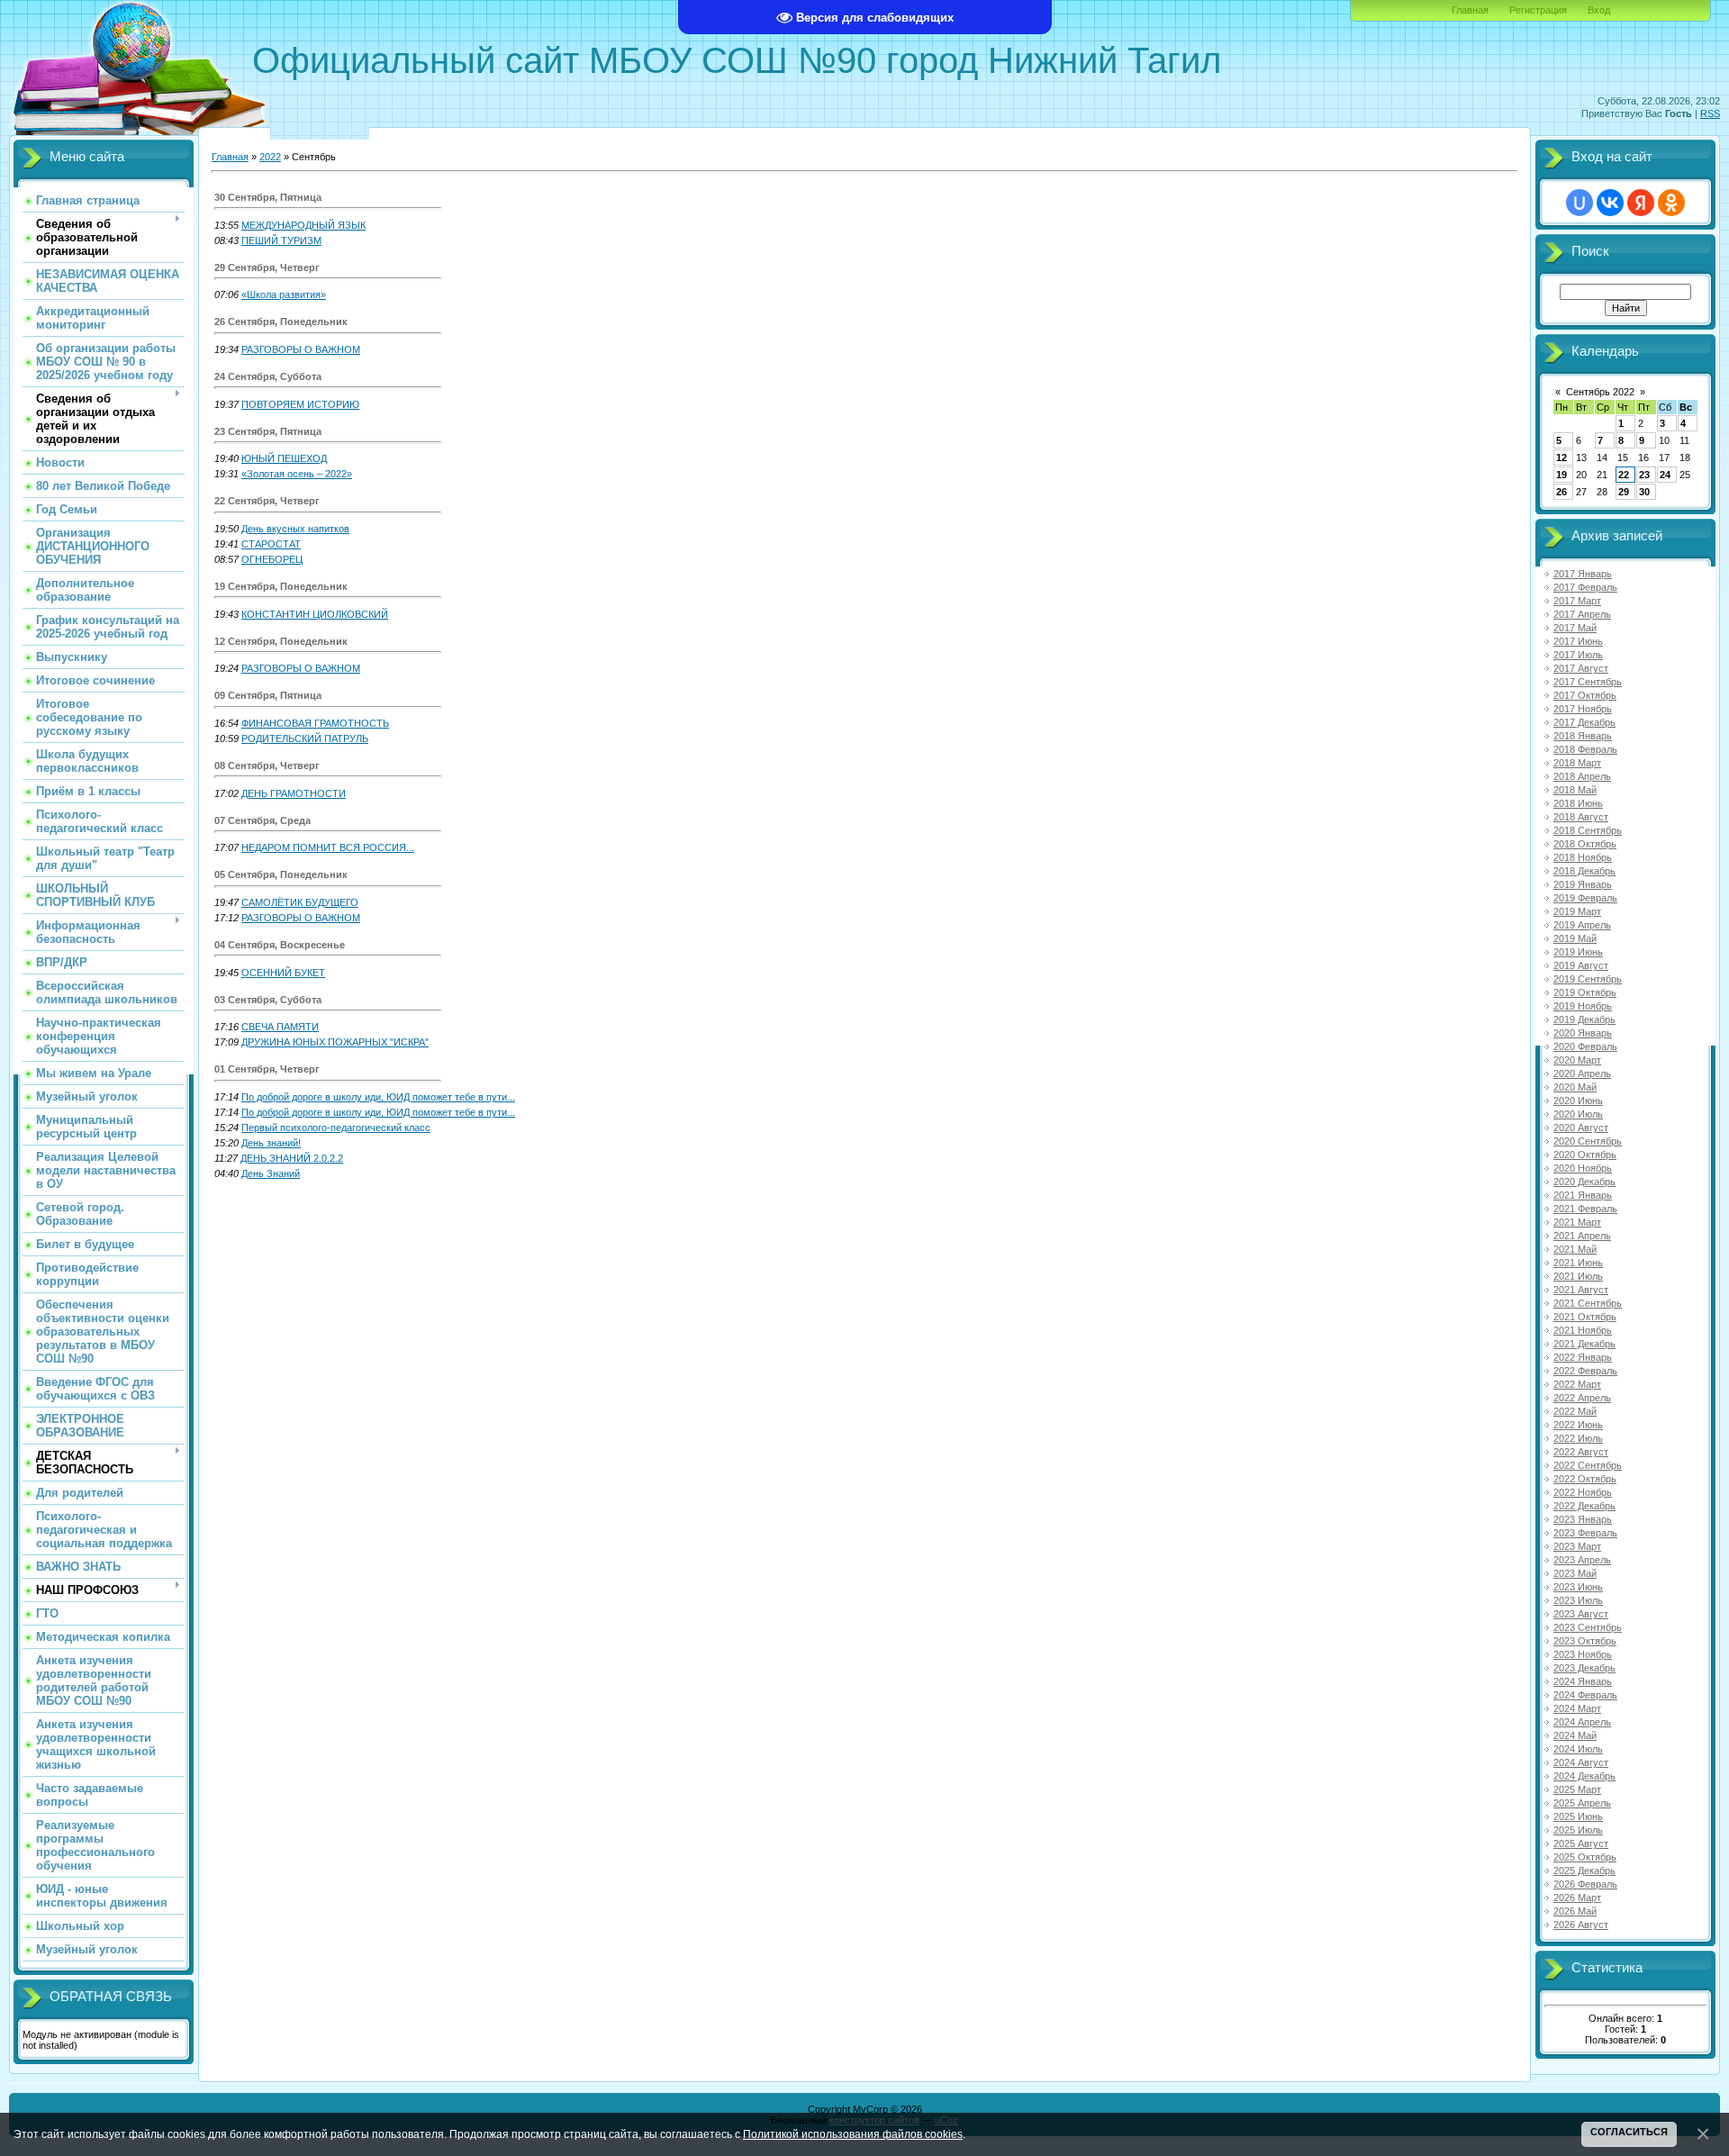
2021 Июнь (1578, 1263)
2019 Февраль (1585, 898)
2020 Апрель (1582, 1073)
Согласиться (1629, 2132)
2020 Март (1577, 1060)
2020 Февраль (1585, 1046)
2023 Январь (1583, 1519)
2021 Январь (1583, 1195)
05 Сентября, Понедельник (281, 874)
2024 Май (1575, 1735)
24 (1665, 475)
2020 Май (1575, 1087)
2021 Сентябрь (1588, 1303)
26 (1562, 492)
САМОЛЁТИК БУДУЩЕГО (300, 902)
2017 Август (1581, 668)
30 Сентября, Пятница (268, 197)
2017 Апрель (1582, 614)
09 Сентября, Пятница (268, 695)
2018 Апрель (1582, 776)
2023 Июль (1578, 1600)
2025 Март (1577, 1789)
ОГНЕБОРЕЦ (272, 559)
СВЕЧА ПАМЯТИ (280, 1027)
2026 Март (1577, 1898)
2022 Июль (1578, 1438)
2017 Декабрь (1584, 722)
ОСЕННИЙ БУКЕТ (283, 973)
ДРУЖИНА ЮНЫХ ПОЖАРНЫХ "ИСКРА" (335, 1042)
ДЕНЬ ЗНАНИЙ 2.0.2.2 (292, 1158)
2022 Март (1577, 1384)
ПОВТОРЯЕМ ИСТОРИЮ (300, 404)
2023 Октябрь (1585, 1641)
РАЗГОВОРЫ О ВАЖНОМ (301, 349)
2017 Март (1577, 601)
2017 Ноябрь (1583, 709)
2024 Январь (1583, 1681)
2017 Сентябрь (1588, 682)
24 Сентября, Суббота (268, 376)
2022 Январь (1583, 1357)
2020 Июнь (1578, 1101)
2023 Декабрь (1584, 1668)
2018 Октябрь (1585, 844)
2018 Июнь (1578, 803)
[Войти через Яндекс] (1641, 203)
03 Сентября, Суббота (268, 1000)
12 (1562, 457)
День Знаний (271, 1173)
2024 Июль (1578, 1749)
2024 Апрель (1582, 1722)
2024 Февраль (1585, 1695)
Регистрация (1538, 10)
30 (1644, 492)
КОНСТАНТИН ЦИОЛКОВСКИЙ (315, 614)
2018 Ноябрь (1583, 857)
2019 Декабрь (1584, 1019)
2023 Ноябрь (1583, 1654)
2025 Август (1581, 1843)
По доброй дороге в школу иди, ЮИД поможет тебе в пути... (378, 1097)
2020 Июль (1578, 1114)
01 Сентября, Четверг (267, 1069)
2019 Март (1577, 911)
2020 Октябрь (1585, 1155)
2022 (270, 157)
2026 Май (1575, 1911)
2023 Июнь (1578, 1587)
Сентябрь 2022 (1600, 392)
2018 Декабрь (1584, 871)
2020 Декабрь (1584, 1182)
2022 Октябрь (1585, 1479)
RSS (1710, 113)
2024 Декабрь (1584, 1776)
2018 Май (1575, 790)
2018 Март (1577, 763)
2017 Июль (1578, 655)
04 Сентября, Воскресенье (280, 945)
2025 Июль (1578, 1830)
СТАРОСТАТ (271, 544)
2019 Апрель (1582, 925)
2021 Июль (1578, 1276)
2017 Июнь (1578, 641)
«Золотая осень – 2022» (297, 474)
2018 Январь (1583, 736)
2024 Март (1577, 1708)
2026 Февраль (1585, 1884)
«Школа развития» (284, 294)
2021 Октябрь (1585, 1317)
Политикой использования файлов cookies (853, 2134)
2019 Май (1575, 938)
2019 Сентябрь (1588, 979)
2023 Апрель (1582, 1560)
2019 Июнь (1578, 952)
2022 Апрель (1582, 1398)
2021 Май (1575, 1249)
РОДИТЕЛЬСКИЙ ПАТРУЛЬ (305, 738)
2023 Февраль (1585, 1533)
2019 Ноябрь (1583, 1006)
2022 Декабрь (1584, 1506)
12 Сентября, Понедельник (281, 641)
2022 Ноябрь (1583, 1492)
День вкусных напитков (295, 529)
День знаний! (271, 1143)
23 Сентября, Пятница (268, 431)
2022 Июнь (1578, 1425)
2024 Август (1581, 1762)
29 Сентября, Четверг (267, 267)
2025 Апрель (1582, 1803)
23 (1644, 475)
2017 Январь (1583, 574)
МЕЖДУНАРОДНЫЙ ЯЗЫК (303, 225)
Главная (1470, 10)
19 (1562, 475)
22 (1624, 475)
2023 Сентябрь (1588, 1627)
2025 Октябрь (1585, 1857)
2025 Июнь (1578, 1816)
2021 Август (1581, 1290)
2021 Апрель (1582, 1236)
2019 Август (1581, 965)
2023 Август (1581, 1614)
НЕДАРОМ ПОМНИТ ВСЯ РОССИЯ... (328, 847)
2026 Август (1581, 1925)
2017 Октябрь (1585, 695)
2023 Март (1577, 1546)
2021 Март (1577, 1222)
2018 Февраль (1585, 749)
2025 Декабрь (1584, 1871)
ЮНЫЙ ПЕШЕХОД (284, 458)
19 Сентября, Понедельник (281, 586)
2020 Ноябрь (1583, 1168)
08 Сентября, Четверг (267, 765)
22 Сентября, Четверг (267, 501)
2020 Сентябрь (1588, 1141)
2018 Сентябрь (1588, 830)
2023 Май (1575, 1573)
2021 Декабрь (1584, 1344)
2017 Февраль (1585, 587)
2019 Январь (1583, 884)
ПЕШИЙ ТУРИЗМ (281, 240)
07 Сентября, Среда (263, 820)
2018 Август (1581, 817)
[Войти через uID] (1580, 203)
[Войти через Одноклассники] (1671, 203)
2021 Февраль (1585, 1209)
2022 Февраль (1585, 1371)
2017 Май (1575, 628)
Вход (1599, 10)
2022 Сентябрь (1588, 1465)
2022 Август (1581, 1452)
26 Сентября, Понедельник (281, 322)
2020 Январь (1583, 1033)
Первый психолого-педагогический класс (336, 1128)
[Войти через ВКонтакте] (1610, 203)
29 (1624, 492)
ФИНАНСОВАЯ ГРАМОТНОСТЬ (315, 723)
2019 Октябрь (1585, 992)
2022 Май (1575, 1411)
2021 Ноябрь (1583, 1330)
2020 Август (1581, 1128)
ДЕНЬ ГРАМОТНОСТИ (294, 793)
